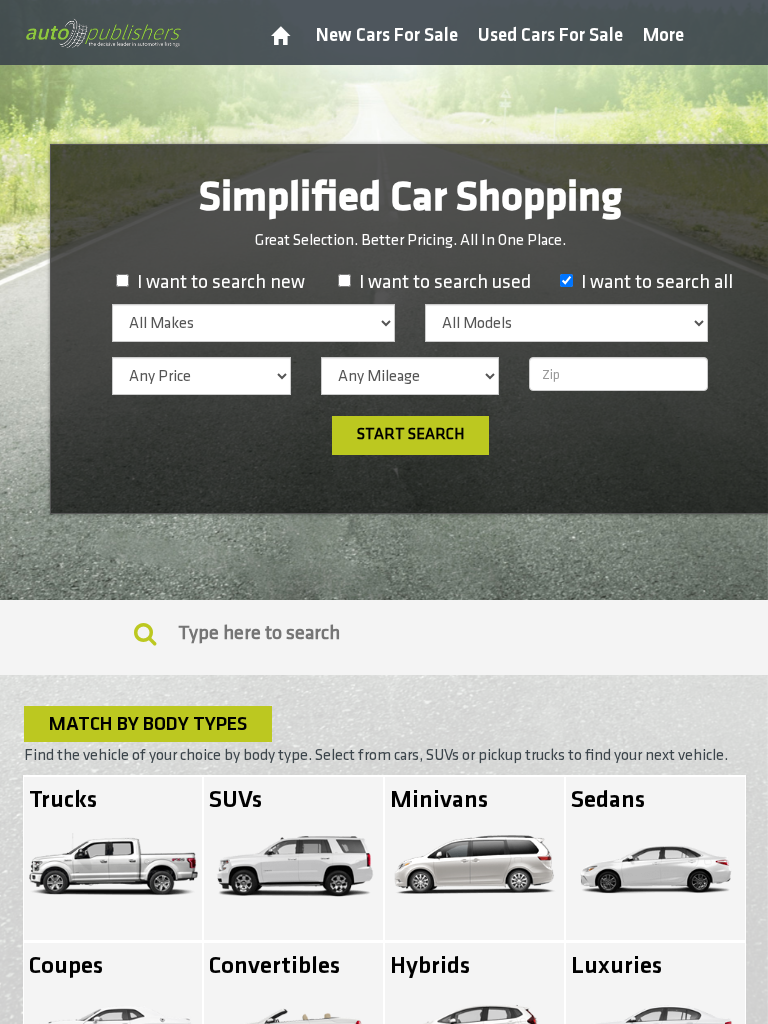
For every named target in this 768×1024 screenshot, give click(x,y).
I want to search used (445, 282)
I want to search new (221, 282)
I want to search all (657, 282)
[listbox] (253, 323)
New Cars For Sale (387, 35)
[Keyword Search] (145, 633)
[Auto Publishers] (103, 33)
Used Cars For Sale (550, 35)
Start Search (410, 434)
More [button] (663, 35)
